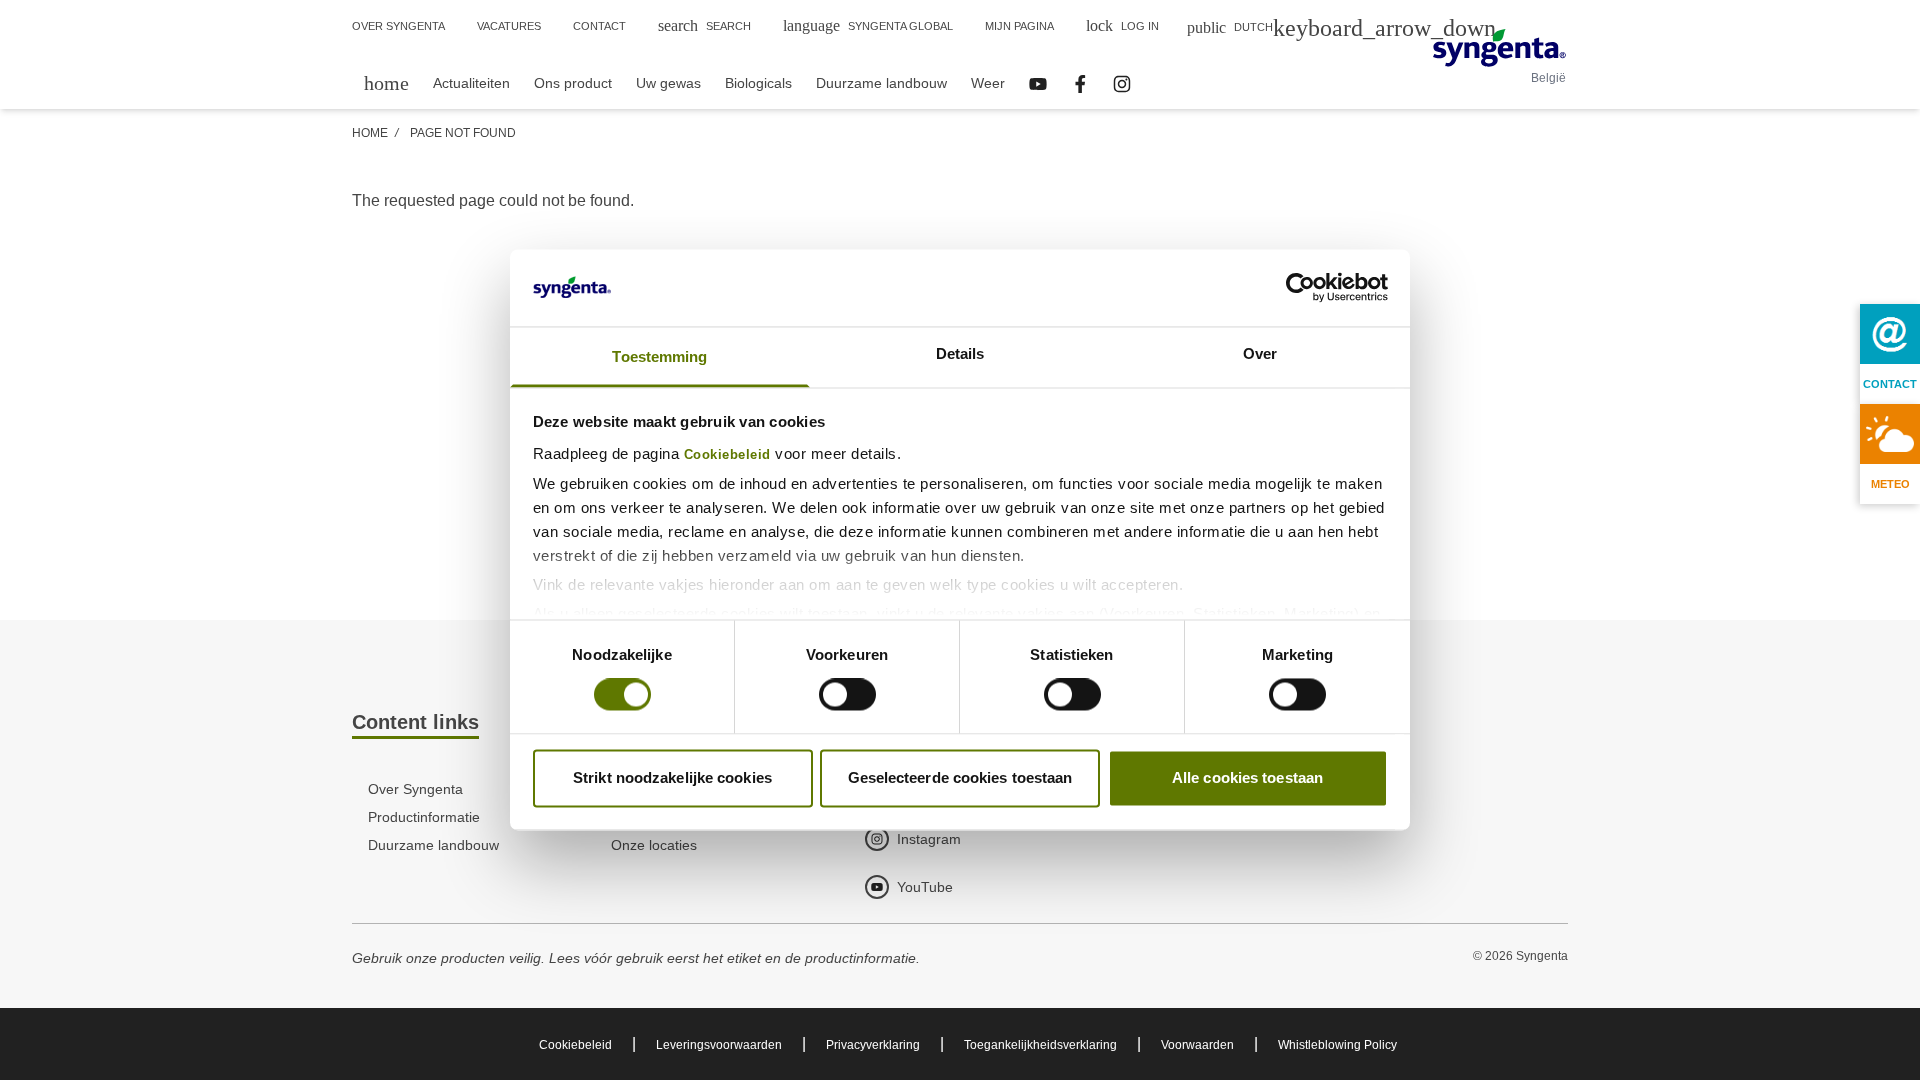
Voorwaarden (1197, 1045)
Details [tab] (960, 353)
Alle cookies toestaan (1247, 777)
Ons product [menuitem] (573, 83)
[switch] (847, 695)
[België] (1499, 48)
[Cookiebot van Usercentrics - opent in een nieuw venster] (1300, 288)
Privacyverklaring (873, 1045)
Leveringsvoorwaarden (719, 1045)
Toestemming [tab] (659, 356)
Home (370, 133)
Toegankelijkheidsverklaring (1040, 1045)
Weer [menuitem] (988, 83)
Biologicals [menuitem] (758, 83)
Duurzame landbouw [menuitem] (881, 83)
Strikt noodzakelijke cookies (672, 777)
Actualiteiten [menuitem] (471, 83)
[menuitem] (386, 82)
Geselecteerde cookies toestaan (960, 777)
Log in (1122, 25)
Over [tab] (1260, 353)
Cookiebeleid (727, 455)
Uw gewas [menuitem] (668, 83)
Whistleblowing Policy (1337, 1045)
